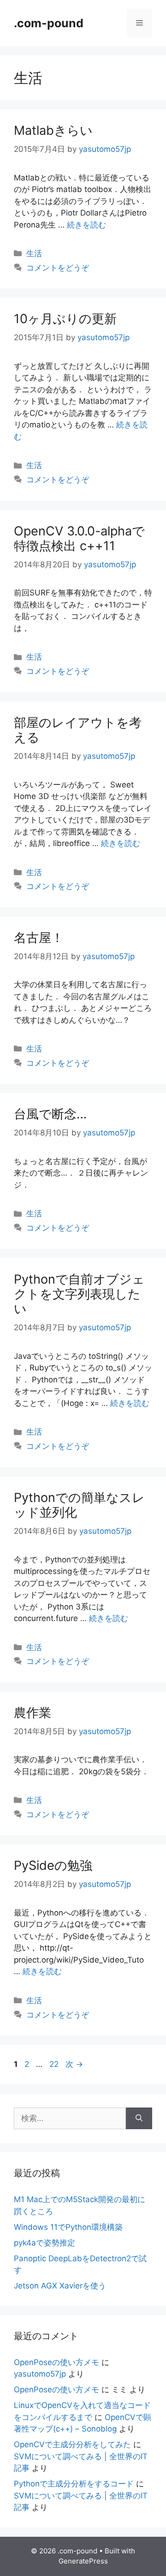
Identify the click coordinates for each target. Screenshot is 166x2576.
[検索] (139, 2119)
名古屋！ (39, 938)
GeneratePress (83, 2561)
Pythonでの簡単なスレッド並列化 (79, 1505)
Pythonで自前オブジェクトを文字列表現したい (79, 1294)
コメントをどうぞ (58, 268)
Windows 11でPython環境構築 (68, 2227)
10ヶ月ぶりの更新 (65, 319)
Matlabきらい (53, 130)
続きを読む (86, 225)
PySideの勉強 (53, 1865)
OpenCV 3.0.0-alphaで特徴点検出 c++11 (79, 538)
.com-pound (49, 23)
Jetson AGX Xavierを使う (60, 2286)
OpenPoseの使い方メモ (56, 2362)
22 (54, 2064)
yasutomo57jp (40, 2374)
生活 (34, 253)
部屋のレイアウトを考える (78, 730)
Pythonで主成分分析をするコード (74, 2484)
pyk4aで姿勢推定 (44, 2243)
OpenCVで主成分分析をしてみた (72, 2444)
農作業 (33, 1713)
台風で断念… (50, 1114)
